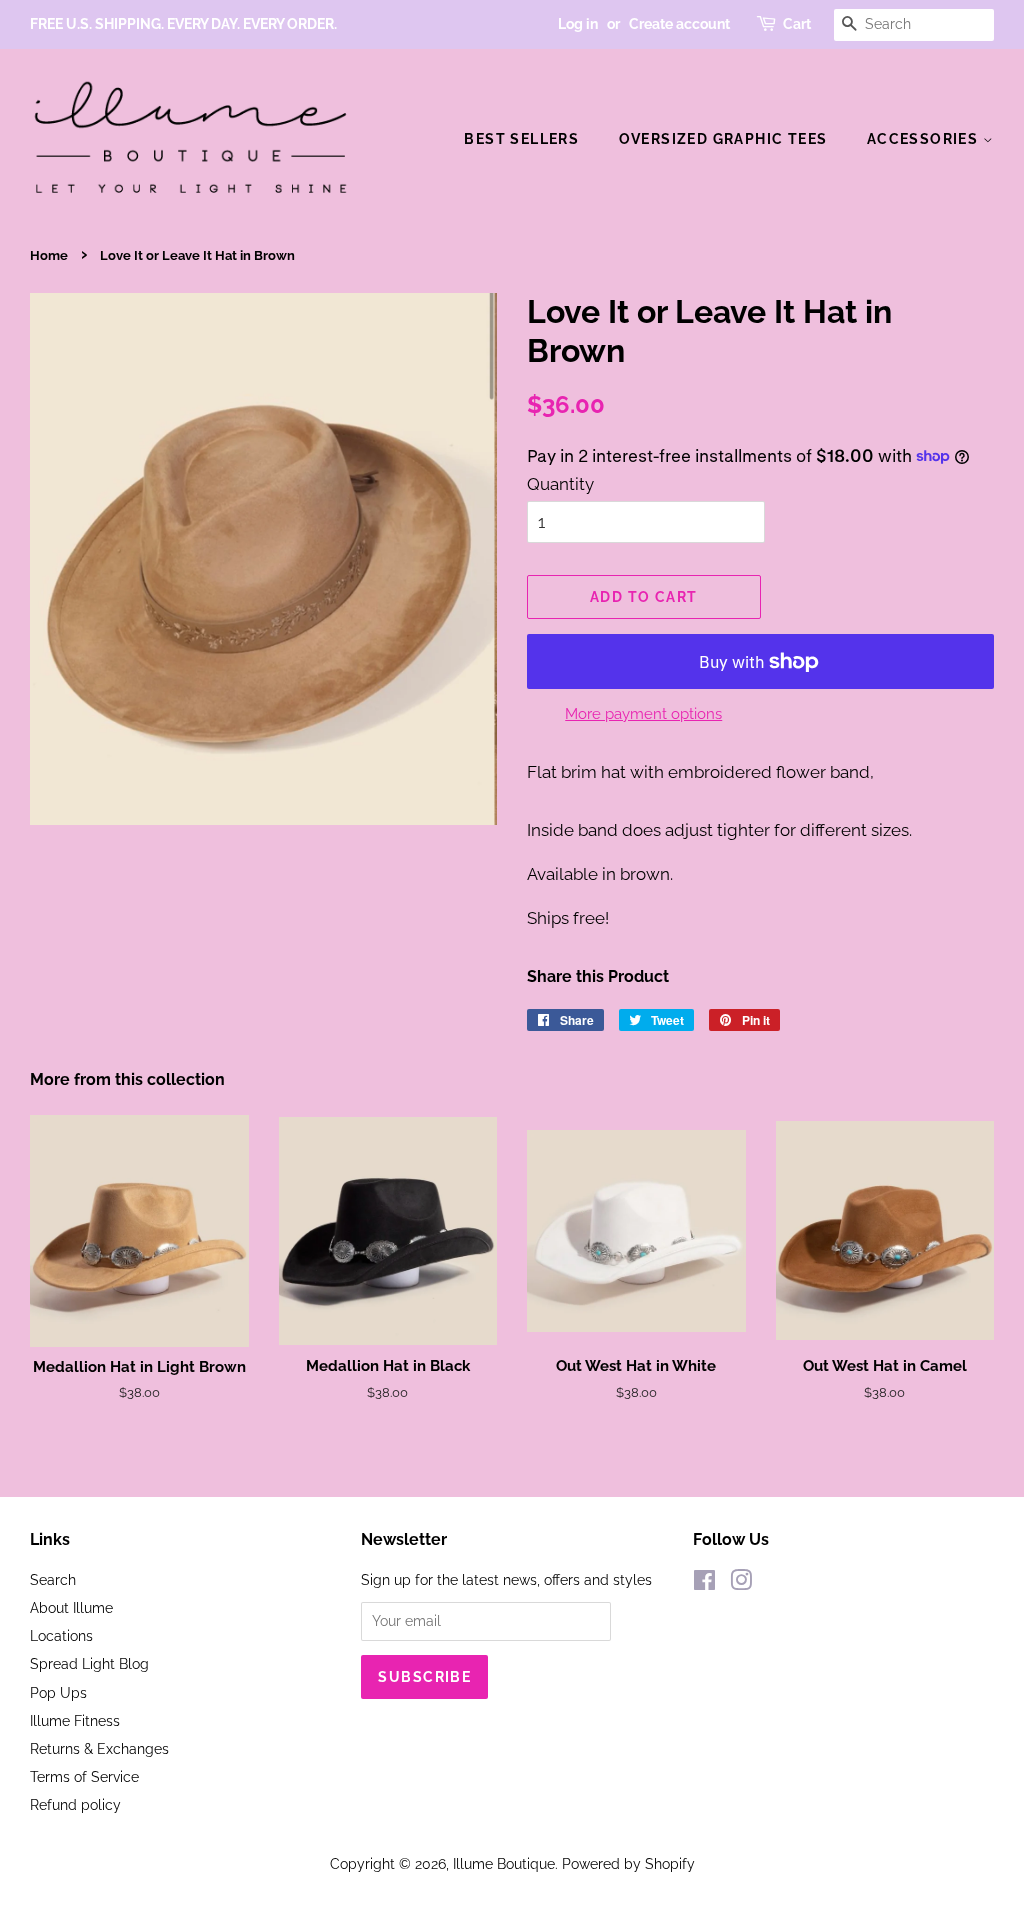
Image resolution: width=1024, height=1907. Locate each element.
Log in (578, 24)
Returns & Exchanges (99, 1748)
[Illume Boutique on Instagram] (741, 1583)
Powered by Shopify (628, 1863)
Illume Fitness (75, 1720)
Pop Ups (58, 1692)
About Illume (71, 1607)
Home (49, 255)
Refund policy (75, 1804)
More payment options (643, 714)
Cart (797, 24)
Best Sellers (521, 139)
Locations (61, 1635)
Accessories (925, 139)
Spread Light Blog (89, 1663)
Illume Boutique (504, 1863)
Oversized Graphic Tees (723, 139)
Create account (679, 24)
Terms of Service (84, 1776)
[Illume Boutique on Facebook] (704, 1583)
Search (53, 1579)
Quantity (560, 484)
